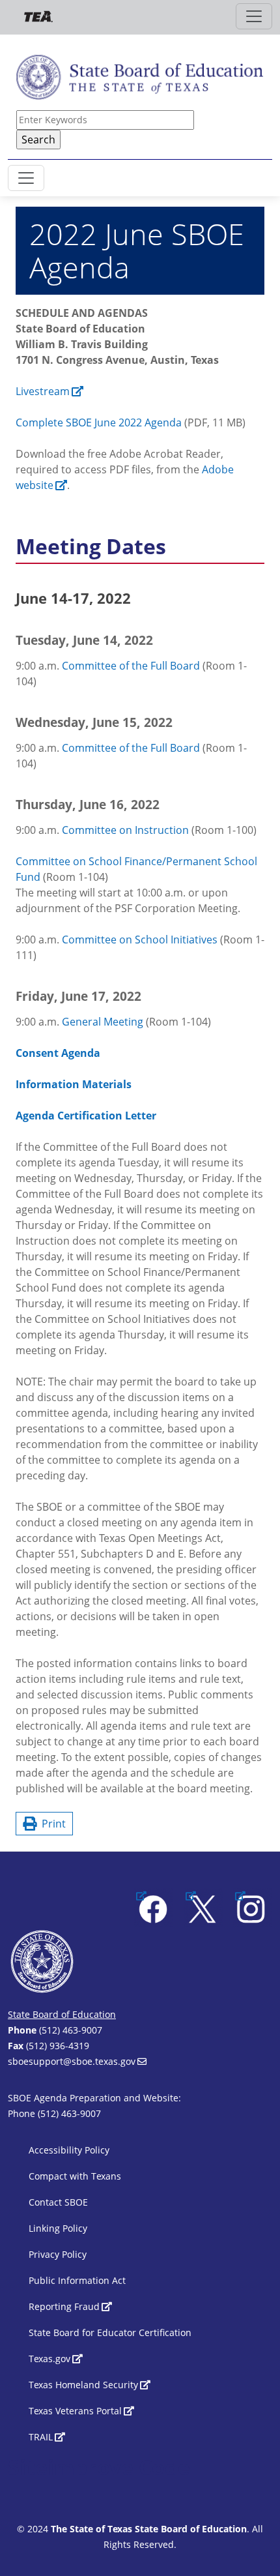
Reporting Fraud (64, 2306)
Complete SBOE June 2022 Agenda (99, 422)
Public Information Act (77, 2280)
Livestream (43, 391)
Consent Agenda (58, 1053)
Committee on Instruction (125, 830)
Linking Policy (58, 2228)
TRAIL (41, 2437)
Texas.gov (49, 2359)
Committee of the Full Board (131, 666)
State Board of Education (62, 2014)
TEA (38, 17)
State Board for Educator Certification (110, 2332)
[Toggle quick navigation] (254, 16)
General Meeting (103, 1022)
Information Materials (74, 1084)
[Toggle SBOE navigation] (26, 178)
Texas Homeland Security (83, 2385)
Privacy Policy (58, 2254)
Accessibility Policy (69, 2150)
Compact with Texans (75, 2176)
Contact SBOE (58, 2202)
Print (51, 1824)
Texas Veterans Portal (75, 2411)
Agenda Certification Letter (86, 1116)
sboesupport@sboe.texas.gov (72, 2061)
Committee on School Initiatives (140, 940)
